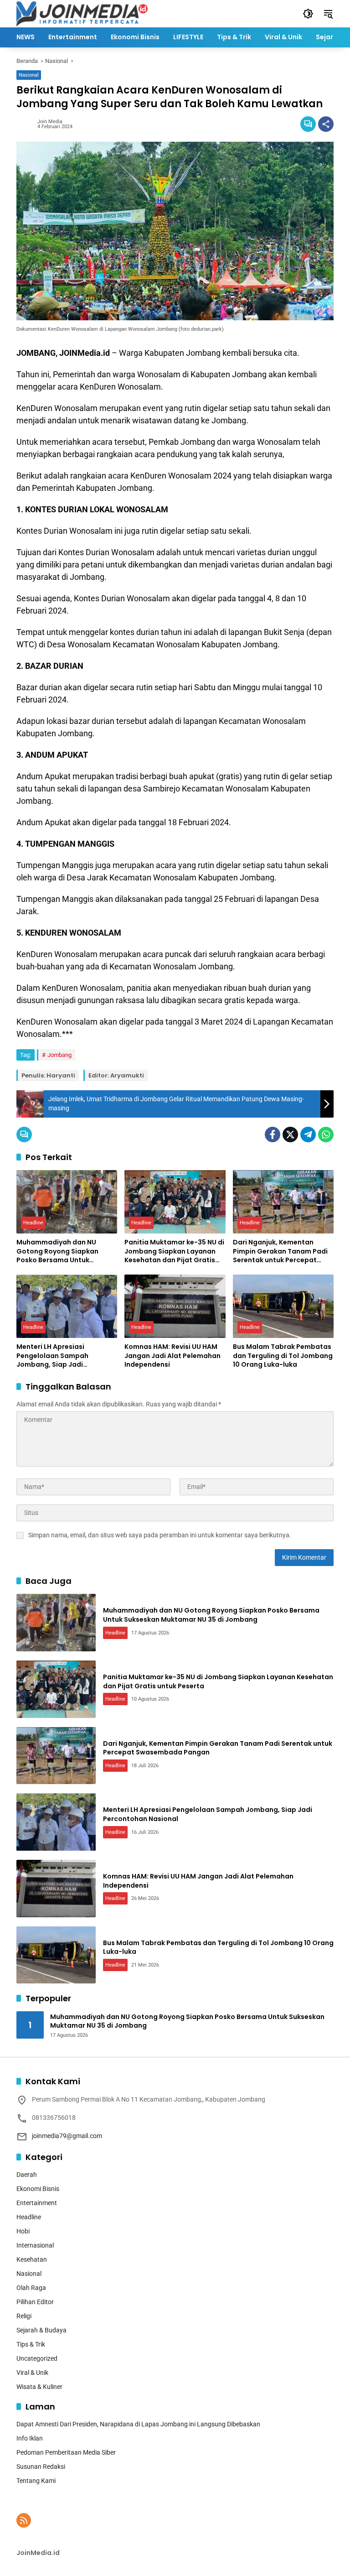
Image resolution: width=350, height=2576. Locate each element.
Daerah (27, 2175)
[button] (308, 14)
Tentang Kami (36, 2481)
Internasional (35, 2245)
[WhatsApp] (326, 1134)
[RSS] (24, 2520)
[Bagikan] (326, 124)
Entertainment (37, 2203)
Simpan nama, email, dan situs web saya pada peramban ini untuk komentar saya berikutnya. (160, 1535)
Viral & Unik (32, 2373)
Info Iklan (30, 2438)
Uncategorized (37, 2358)
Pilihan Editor (35, 2302)
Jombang (59, 1055)
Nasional (29, 75)
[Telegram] (308, 1134)
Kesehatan (32, 2259)
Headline (33, 1223)
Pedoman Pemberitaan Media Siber (66, 2452)
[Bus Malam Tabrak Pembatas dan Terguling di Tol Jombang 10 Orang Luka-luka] (283, 1306)
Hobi (23, 2231)
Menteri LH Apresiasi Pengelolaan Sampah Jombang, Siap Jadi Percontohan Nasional (54, 1356)
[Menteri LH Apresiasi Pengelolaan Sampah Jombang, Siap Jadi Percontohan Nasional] (67, 1306)
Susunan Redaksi (41, 2467)
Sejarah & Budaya (41, 2330)
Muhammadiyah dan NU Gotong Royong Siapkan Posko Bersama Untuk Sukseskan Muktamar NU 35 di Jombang (66, 1252)
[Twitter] (290, 1134)
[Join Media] (82, 13)
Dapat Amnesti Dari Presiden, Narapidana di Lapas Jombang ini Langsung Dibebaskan (138, 2424)
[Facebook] (273, 1134)
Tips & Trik (31, 2344)
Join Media (50, 122)
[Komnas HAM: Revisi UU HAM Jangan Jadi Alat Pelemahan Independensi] (175, 1306)
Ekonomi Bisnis (38, 2189)
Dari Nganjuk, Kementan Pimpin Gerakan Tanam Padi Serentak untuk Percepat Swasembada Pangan (280, 1252)
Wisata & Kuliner (39, 2387)
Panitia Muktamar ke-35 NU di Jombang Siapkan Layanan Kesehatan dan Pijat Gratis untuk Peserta (174, 1252)
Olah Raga (31, 2288)
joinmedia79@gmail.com (67, 2136)
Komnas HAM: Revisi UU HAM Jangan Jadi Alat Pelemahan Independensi (172, 1356)
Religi (24, 2316)
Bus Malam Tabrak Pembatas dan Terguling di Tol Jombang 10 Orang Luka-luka (283, 1356)
